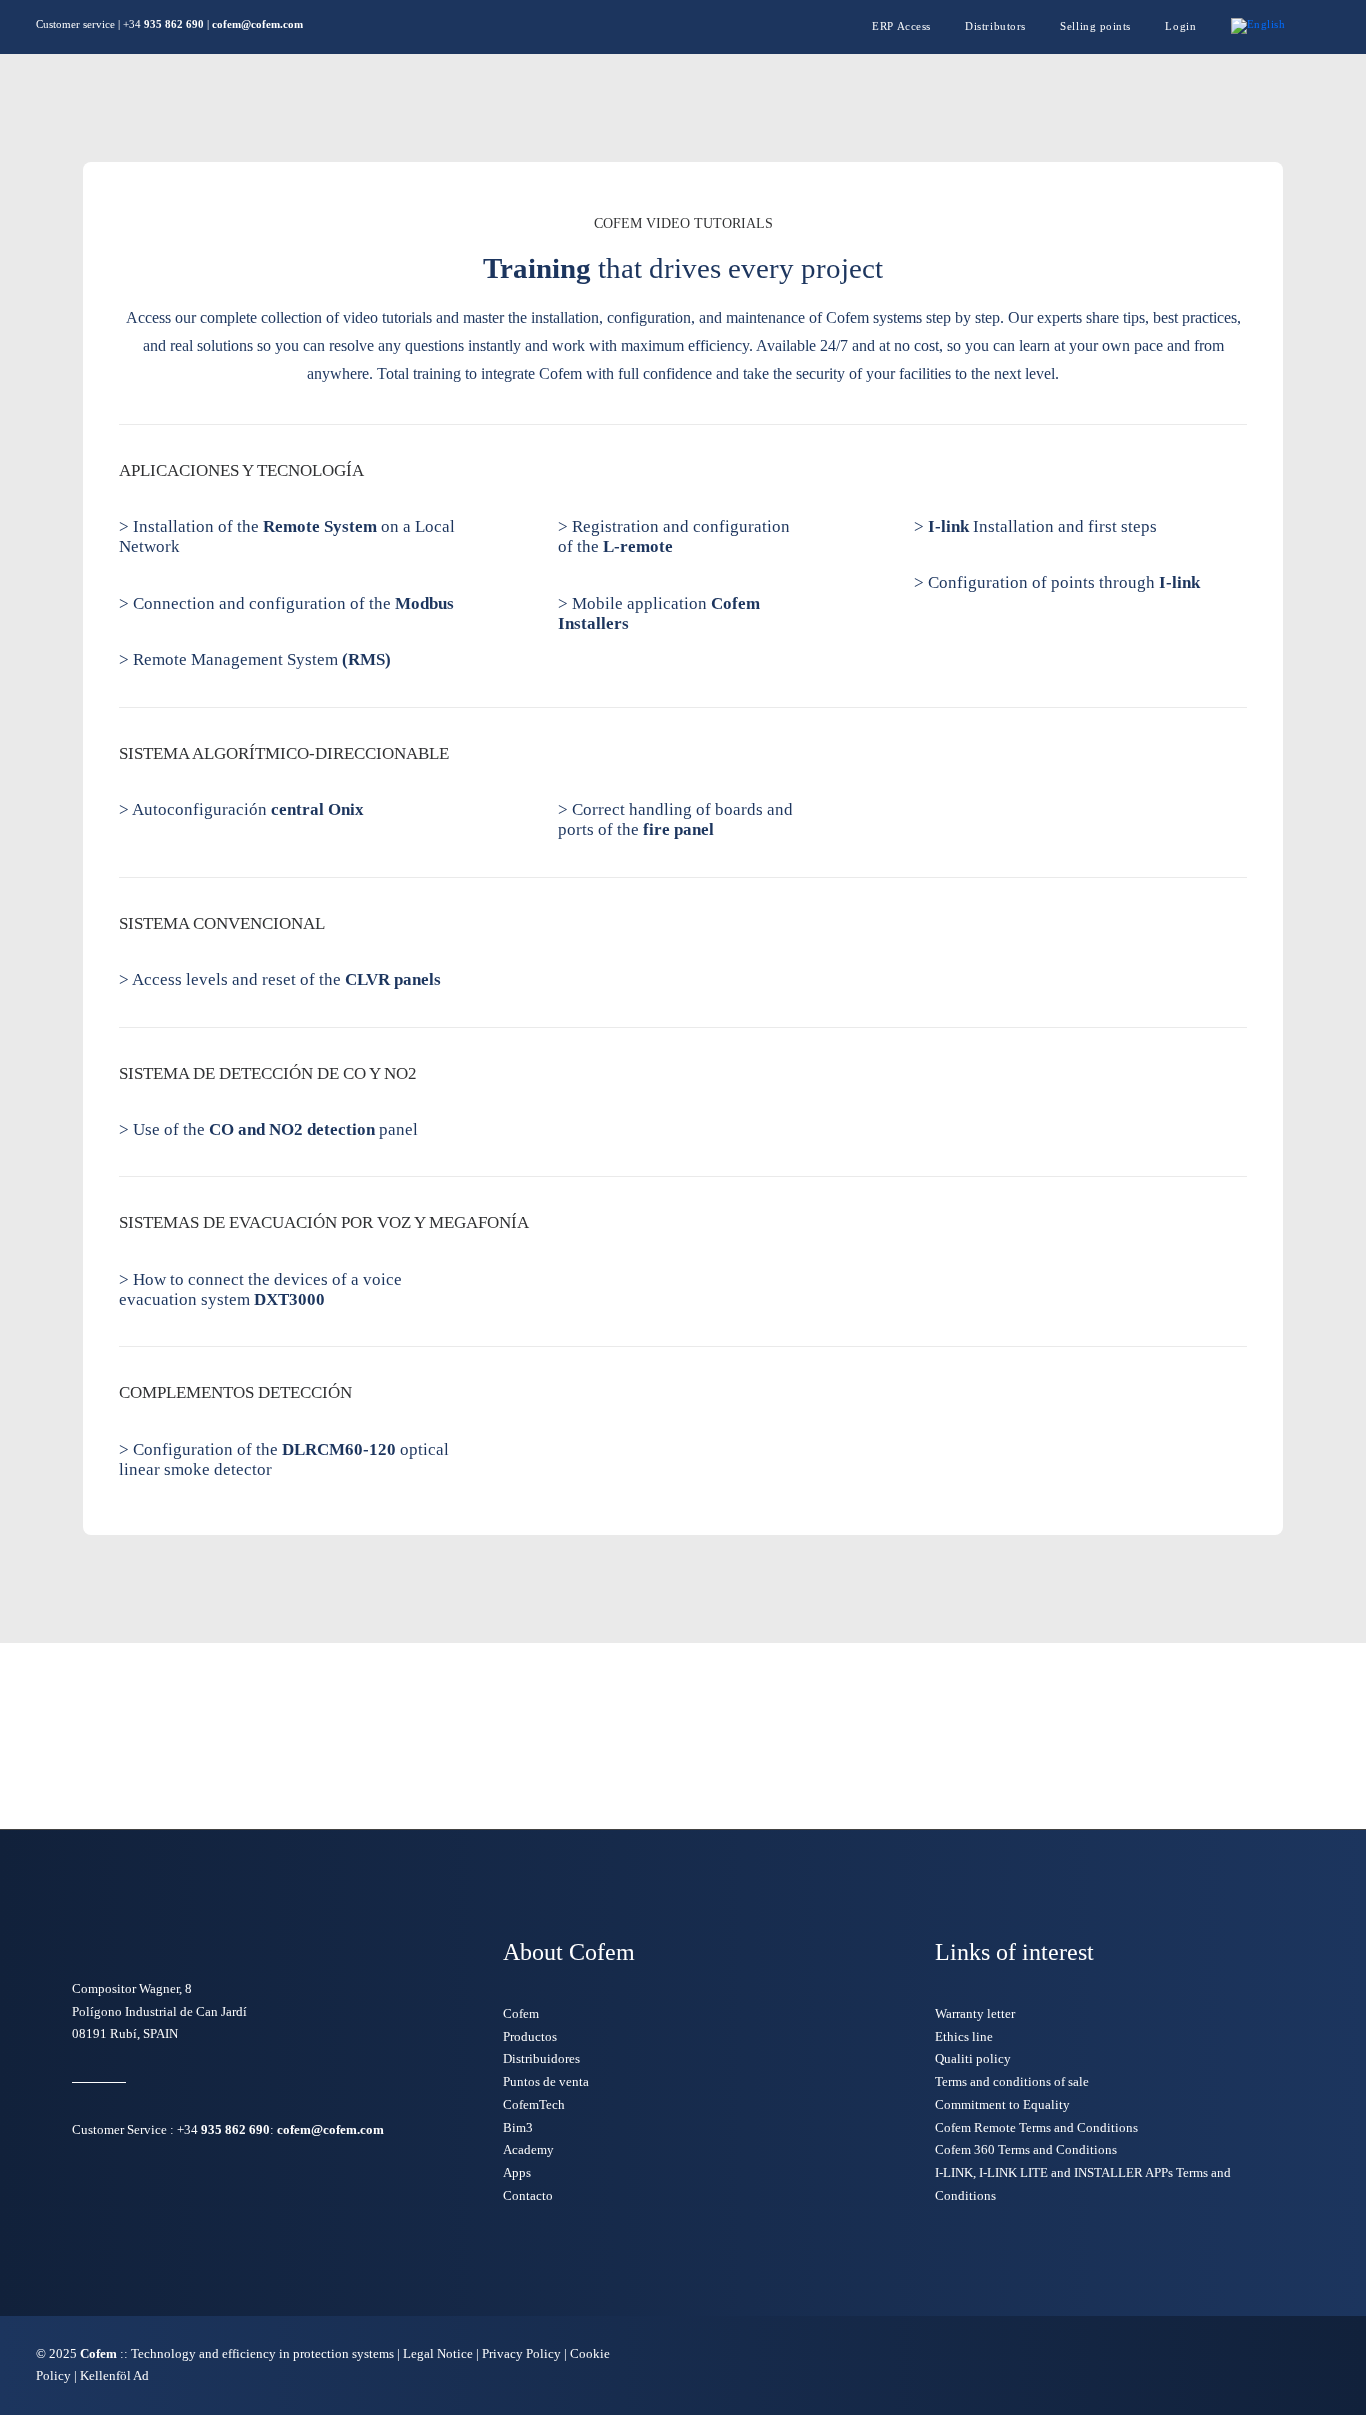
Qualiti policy (973, 2058)
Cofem (271, 108)
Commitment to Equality (1002, 2104)
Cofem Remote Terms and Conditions (1036, 2127)
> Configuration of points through (1057, 582)
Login (1180, 26)
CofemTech (534, 2104)
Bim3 (518, 2127)
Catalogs (470, 108)
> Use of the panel (268, 1129)
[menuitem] (909, 26)
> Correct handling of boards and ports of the (675, 819)
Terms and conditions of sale (1012, 2081)
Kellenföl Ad (114, 2375)
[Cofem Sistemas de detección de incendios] (599, 108)
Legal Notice (438, 2353)
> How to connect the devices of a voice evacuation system (260, 1289)
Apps (517, 2172)
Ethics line (964, 2036)
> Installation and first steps (1035, 526)
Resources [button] (924, 108)
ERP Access (901, 26)
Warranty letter (975, 2013)
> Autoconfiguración (241, 809)
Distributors (995, 26)
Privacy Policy (521, 2353)
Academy (528, 2149)
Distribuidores (541, 2058)
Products (356, 108)
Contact (1038, 108)
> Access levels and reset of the (280, 979)
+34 (223, 2129)
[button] (1325, 27)
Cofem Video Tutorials (777, 108)
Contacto (528, 2195)
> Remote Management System (255, 659)
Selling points (1095, 26)
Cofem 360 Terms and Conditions (1026, 2149)
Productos (530, 2036)
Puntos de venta (546, 2081)
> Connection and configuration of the (286, 603)
